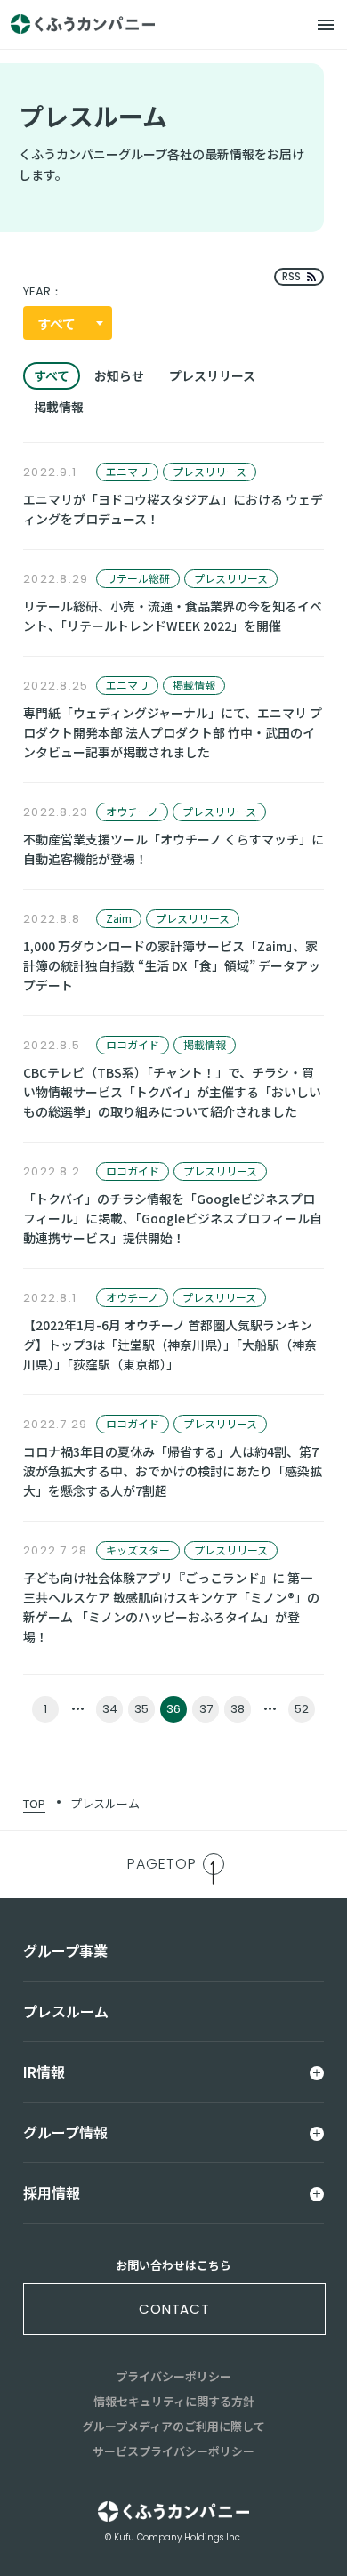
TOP (34, 1803)
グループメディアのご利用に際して (173, 2426)
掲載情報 (59, 407)
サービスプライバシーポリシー (173, 2451)
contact (174, 2309)
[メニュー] (326, 25)
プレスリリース (212, 375)
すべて (52, 375)
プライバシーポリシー (173, 2376)
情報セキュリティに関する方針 (174, 2401)
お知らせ (119, 375)
